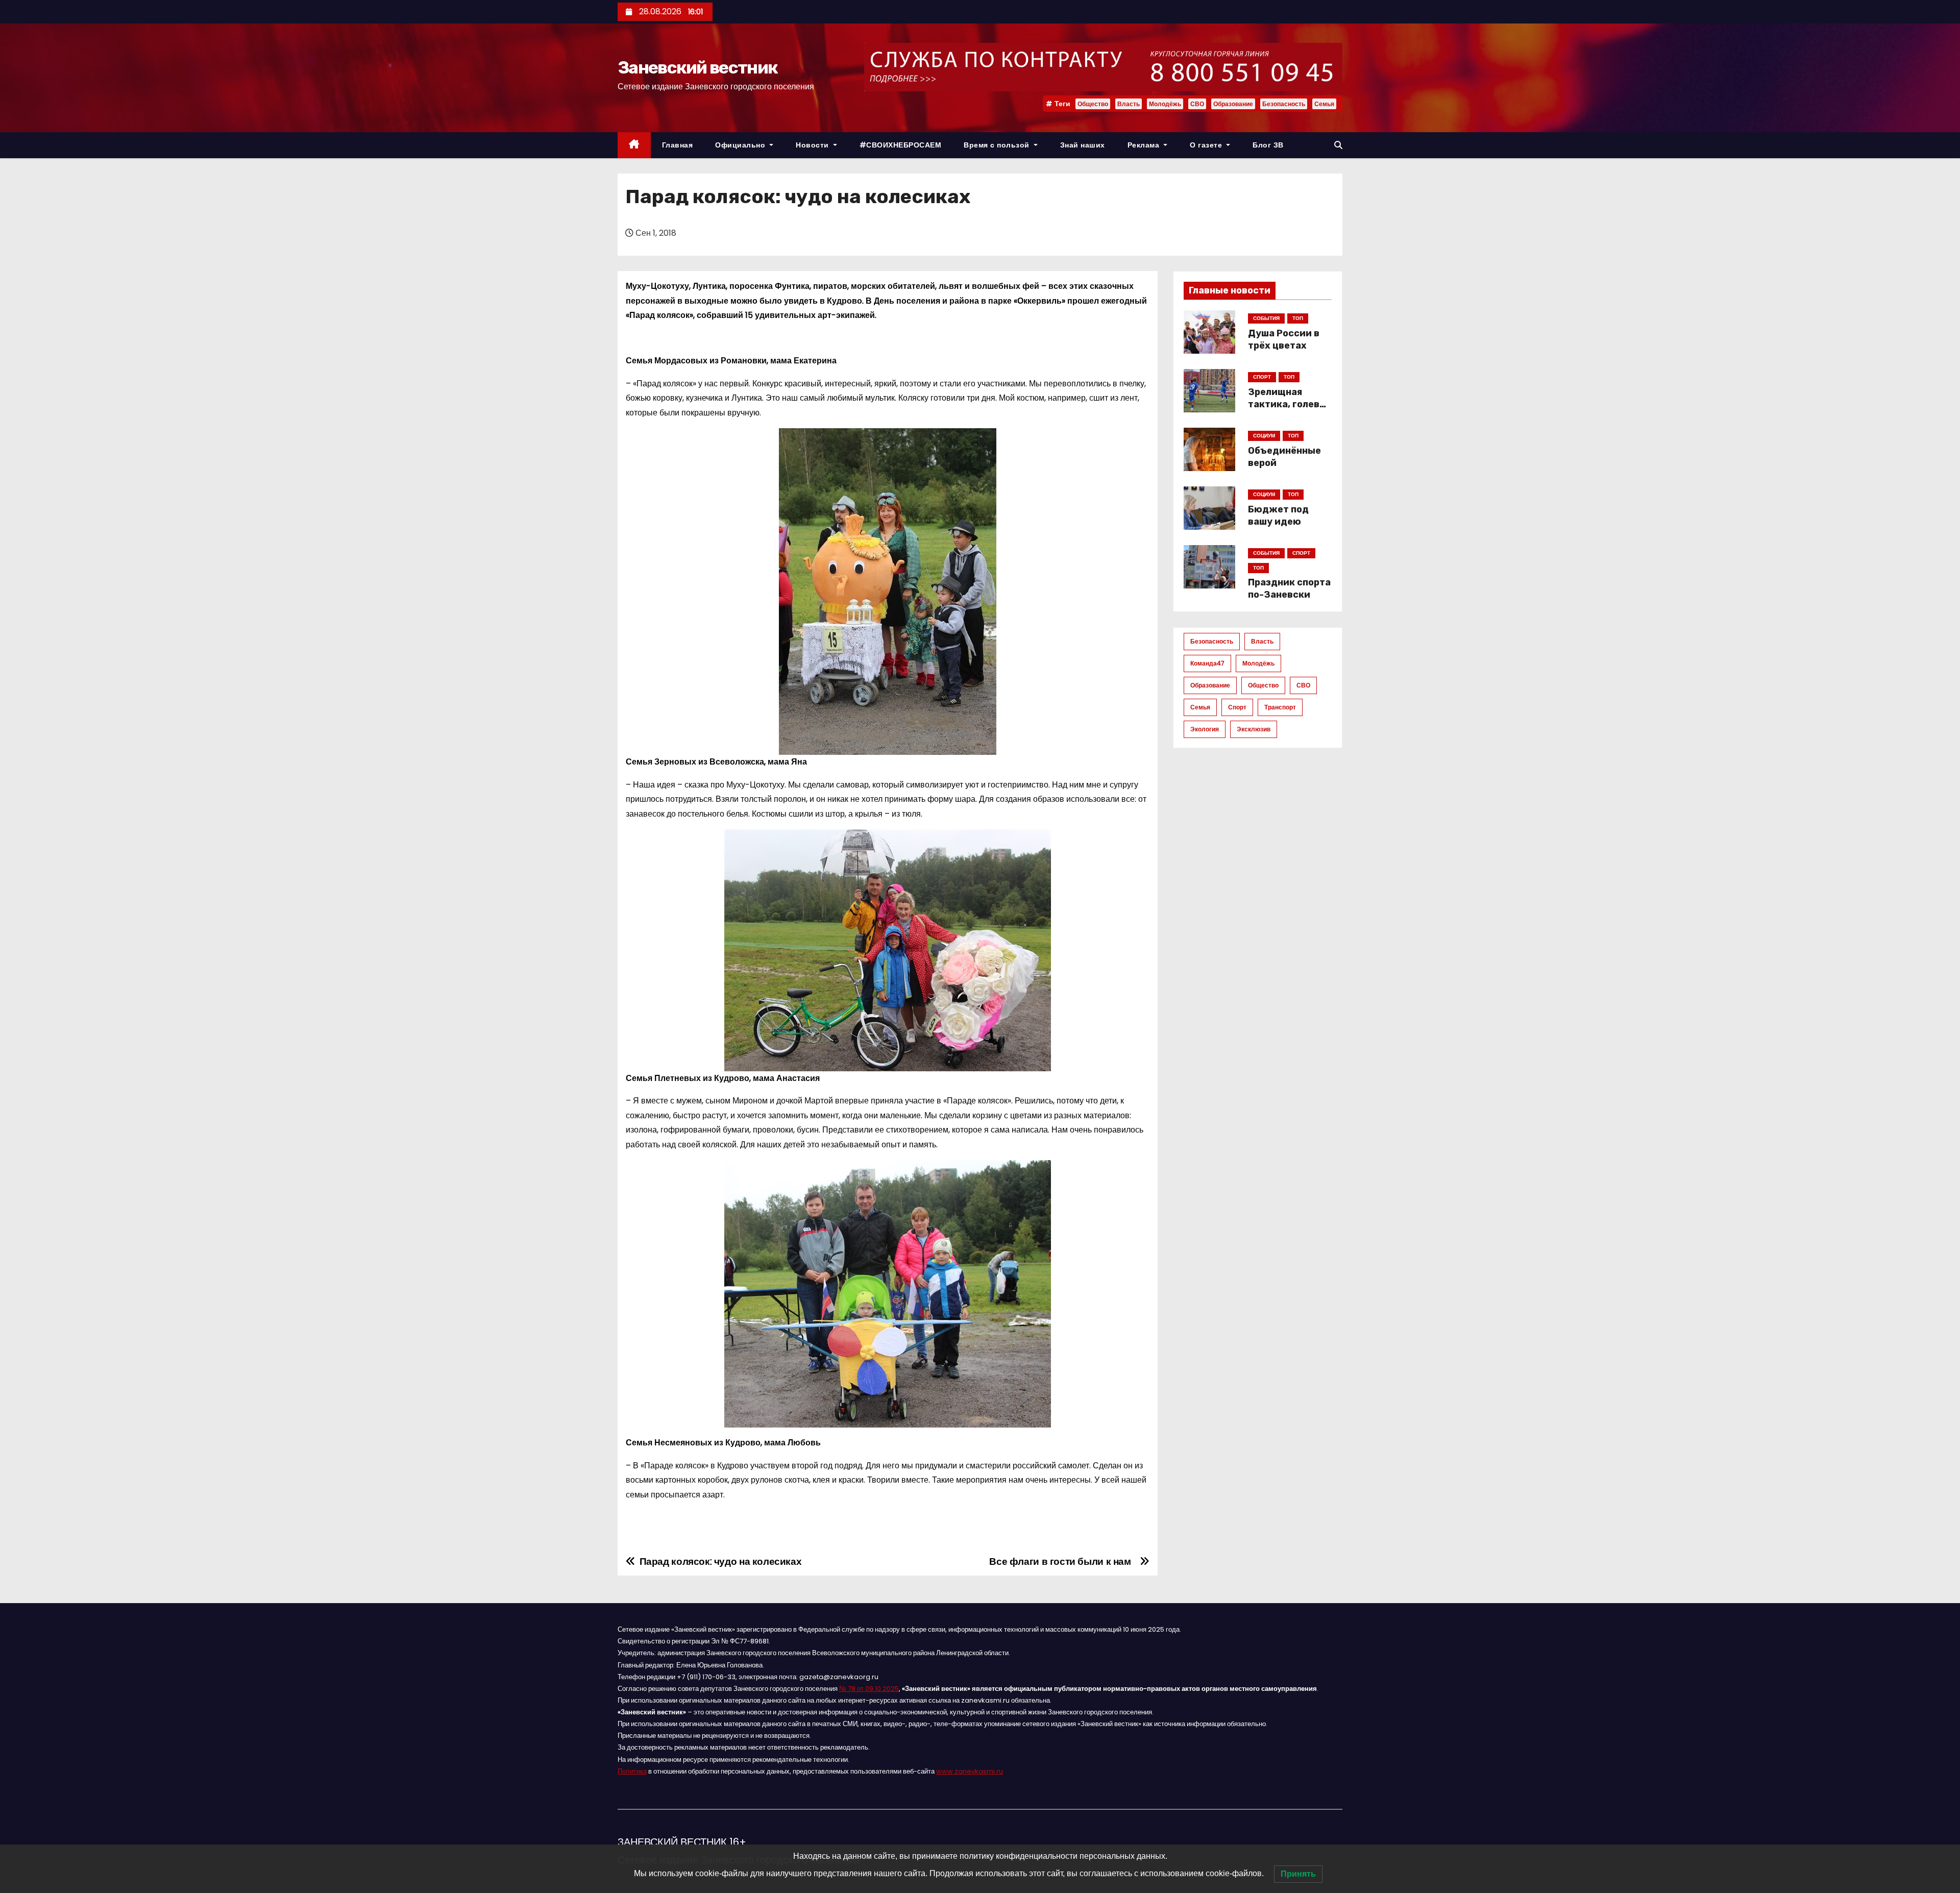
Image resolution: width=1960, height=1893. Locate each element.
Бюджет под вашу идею (1278, 515)
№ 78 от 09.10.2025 (869, 1689)
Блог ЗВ (1268, 145)
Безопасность (1284, 104)
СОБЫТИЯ (1266, 318)
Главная (678, 145)
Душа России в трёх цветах (1284, 339)
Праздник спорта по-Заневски (1289, 588)
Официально (741, 145)
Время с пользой (998, 145)
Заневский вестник (697, 68)
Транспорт (1280, 707)
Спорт (1237, 707)
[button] (1338, 145)
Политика (632, 1771)
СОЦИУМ (1264, 436)
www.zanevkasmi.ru (970, 1771)
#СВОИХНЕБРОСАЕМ (901, 145)
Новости (813, 145)
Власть (1129, 104)
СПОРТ (1262, 377)
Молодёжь (1165, 104)
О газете (1207, 145)
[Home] (634, 145)
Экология (1205, 729)
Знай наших (1083, 145)
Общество (1093, 104)
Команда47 (1207, 663)
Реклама (1145, 145)
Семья (1324, 104)
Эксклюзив (1254, 729)
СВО (1197, 104)
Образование (1233, 104)
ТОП (1298, 318)
